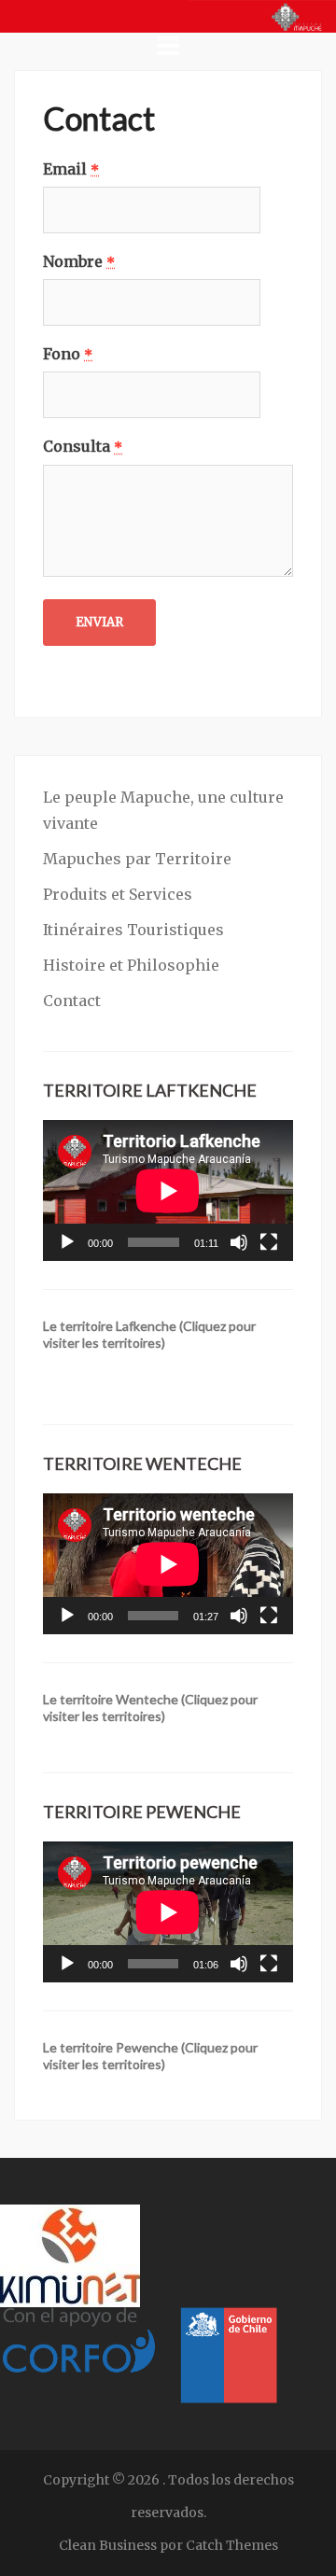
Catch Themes (232, 2545)
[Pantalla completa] (269, 1242)
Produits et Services (118, 894)
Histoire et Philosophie (131, 965)
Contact (72, 1001)
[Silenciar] (239, 1242)
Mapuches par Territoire (137, 859)
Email (71, 169)
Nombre (79, 261)
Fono (68, 354)
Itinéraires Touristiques (133, 930)
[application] (168, 1190)
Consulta (83, 446)
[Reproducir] (67, 1242)
